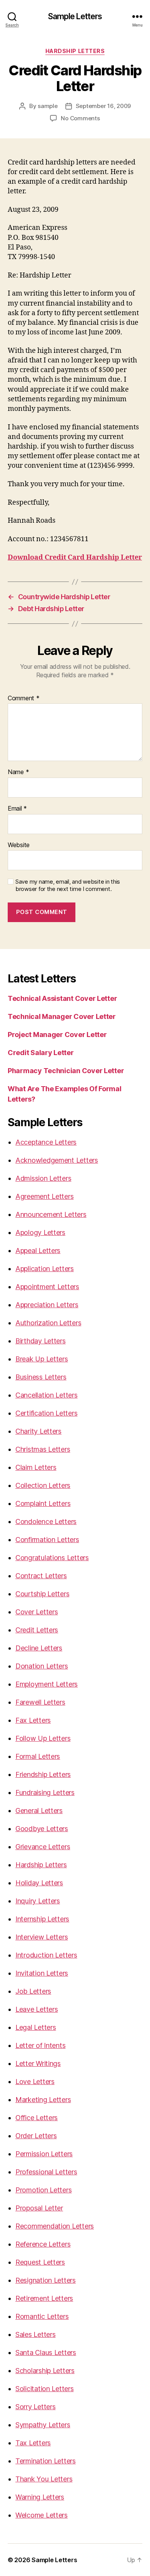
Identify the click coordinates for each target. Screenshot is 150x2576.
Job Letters (33, 1991)
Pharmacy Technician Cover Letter (66, 1071)
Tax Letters (33, 2443)
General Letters (39, 1811)
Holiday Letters (39, 1883)
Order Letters (36, 2136)
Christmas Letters (43, 1449)
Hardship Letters (75, 51)
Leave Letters (37, 2009)
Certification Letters (46, 1413)
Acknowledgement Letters (57, 1160)
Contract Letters (41, 1576)
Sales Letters (36, 2334)
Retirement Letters (44, 2298)
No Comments (80, 118)
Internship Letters (42, 1919)
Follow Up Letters (43, 1738)
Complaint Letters (43, 1503)
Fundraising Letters (45, 1792)
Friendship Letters (43, 1774)
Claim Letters (36, 1467)
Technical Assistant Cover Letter (62, 998)
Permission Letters (44, 2154)
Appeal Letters (38, 1251)
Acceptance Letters (46, 1142)
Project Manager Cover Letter (57, 1035)
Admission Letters (43, 1178)
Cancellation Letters (47, 1395)
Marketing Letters (43, 2100)
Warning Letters (40, 2497)
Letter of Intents (40, 2045)
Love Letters (35, 2082)
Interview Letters (42, 1937)
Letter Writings (38, 2063)
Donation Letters (42, 1666)
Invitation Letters (42, 1973)
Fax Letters (33, 1720)
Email (17, 809)
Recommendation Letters (55, 2226)
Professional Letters (46, 2172)
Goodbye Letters (42, 1829)
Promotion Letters (43, 2190)
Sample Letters (75, 16)
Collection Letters (43, 1485)
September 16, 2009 (103, 106)
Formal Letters (38, 1756)
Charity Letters (38, 1431)
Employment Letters (47, 1684)
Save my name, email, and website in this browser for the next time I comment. (68, 885)
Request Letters (40, 2262)
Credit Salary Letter (41, 1053)
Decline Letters (39, 1648)
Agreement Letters (44, 1196)
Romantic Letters (42, 2316)
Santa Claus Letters (46, 2352)
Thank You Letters (44, 2479)
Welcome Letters (42, 2515)
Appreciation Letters (47, 1305)
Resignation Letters (46, 2280)
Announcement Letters (51, 1214)
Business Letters (41, 1377)
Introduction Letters (46, 1955)
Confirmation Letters (47, 1540)
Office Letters (37, 2118)
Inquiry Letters (38, 1901)
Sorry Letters (36, 2407)
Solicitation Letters (45, 2389)
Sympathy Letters (43, 2425)
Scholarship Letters (45, 2371)
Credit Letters (37, 1630)
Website (19, 845)
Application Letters (45, 1269)
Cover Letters (37, 1612)
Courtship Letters (42, 1594)
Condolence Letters (46, 1522)
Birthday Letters (41, 1341)
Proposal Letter (39, 2208)
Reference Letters (43, 2244)
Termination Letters (46, 2461)
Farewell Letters (40, 1702)
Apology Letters (40, 1232)
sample (47, 106)
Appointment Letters (47, 1287)
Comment (24, 698)
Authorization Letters (48, 1323)
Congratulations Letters (52, 1558)
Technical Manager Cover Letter (62, 1016)
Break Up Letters (42, 1359)
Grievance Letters (43, 1847)
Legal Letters (36, 2027)
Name (18, 772)
